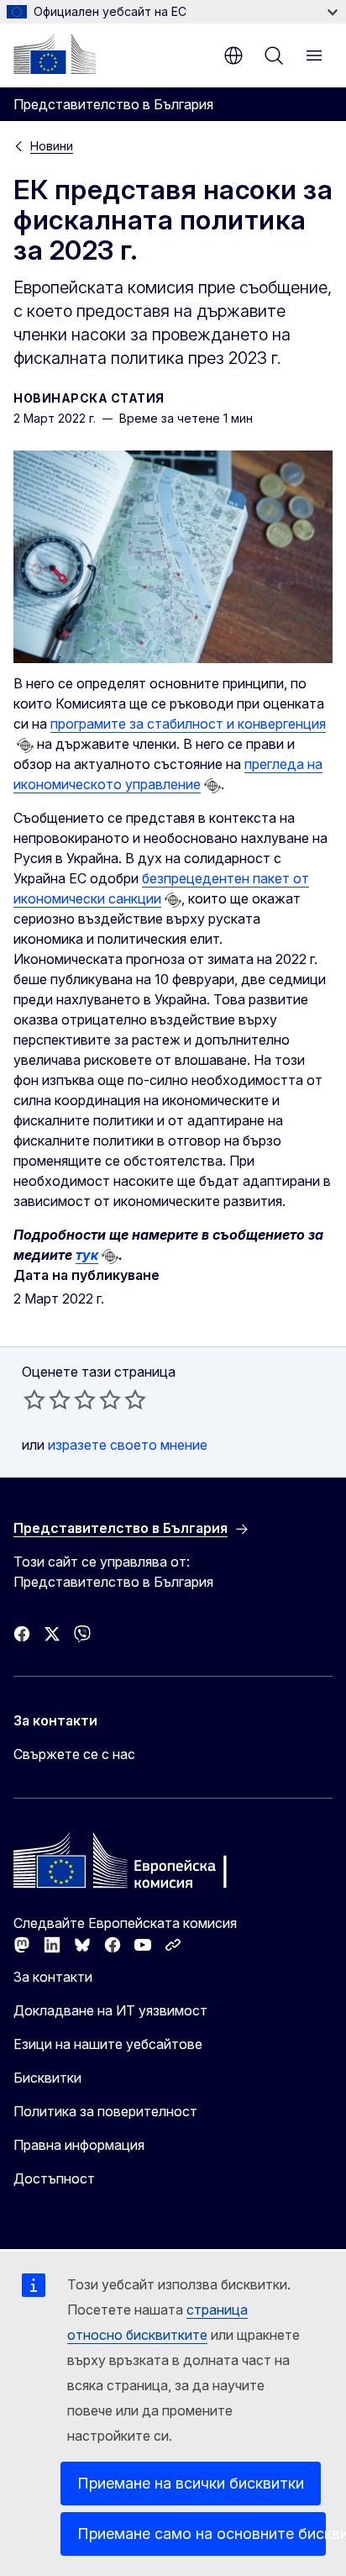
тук (87, 1255)
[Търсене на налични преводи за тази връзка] (25, 745)
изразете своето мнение (128, 1445)
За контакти (53, 1977)
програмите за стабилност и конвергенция (188, 724)
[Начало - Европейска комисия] (55, 54)
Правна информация (79, 2145)
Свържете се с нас (74, 1754)
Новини (52, 146)
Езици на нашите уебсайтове (108, 2044)
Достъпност (54, 2178)
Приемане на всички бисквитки (191, 2483)
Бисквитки (47, 2078)
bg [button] (233, 55)
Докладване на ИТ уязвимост (110, 2010)
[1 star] (34, 1399)
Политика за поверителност (105, 2111)
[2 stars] (47, 1399)
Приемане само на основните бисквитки (202, 2534)
